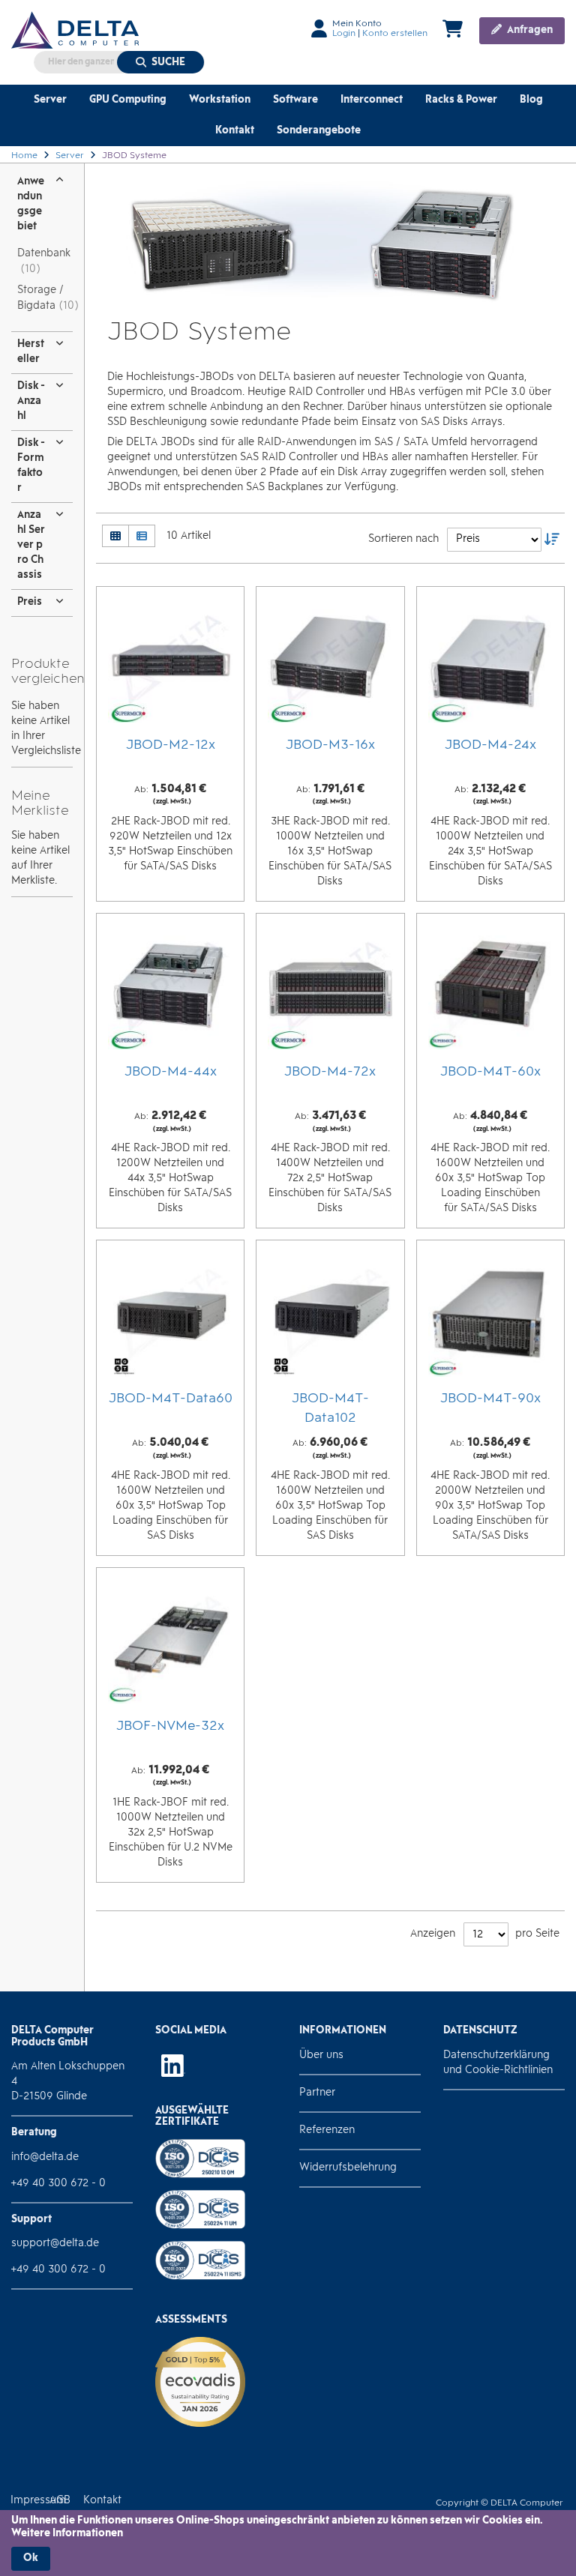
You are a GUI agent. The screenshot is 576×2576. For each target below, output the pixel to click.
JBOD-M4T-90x (490, 1399)
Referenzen (327, 2130)
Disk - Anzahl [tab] (31, 401)
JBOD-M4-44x (171, 1073)
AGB (60, 2501)
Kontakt (102, 2501)
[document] (288, 2543)
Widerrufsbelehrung (348, 2168)
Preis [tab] (30, 602)
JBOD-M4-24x (490, 746)
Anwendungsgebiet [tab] (31, 204)
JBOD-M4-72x (330, 1073)
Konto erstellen (395, 34)
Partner (317, 2093)
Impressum (38, 2501)
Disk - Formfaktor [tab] (31, 466)
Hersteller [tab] (31, 352)
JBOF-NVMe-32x (170, 1727)
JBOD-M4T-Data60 (171, 1399)
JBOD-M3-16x (330, 746)
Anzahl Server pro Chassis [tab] (31, 545)
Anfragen (529, 30)
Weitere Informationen (67, 2534)
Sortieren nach (403, 539)
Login (344, 34)
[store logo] (75, 30)
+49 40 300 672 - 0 (58, 2184)
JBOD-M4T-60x (490, 1073)
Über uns (321, 2055)
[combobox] (119, 62)
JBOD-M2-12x (171, 746)
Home (25, 156)
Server (71, 156)
